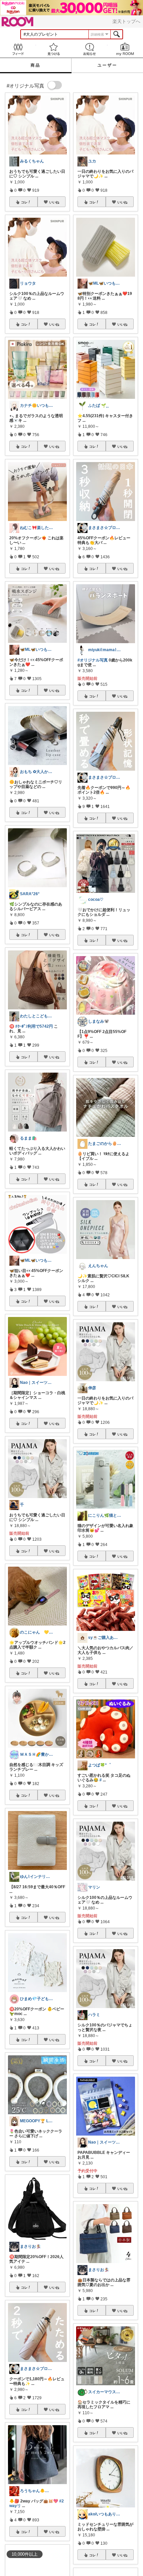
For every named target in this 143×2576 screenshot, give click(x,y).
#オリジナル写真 (93, 660)
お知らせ (89, 49)
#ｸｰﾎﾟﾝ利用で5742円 (34, 1026)
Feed (18, 49)
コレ (24, 202)
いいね (54, 202)
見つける (54, 49)
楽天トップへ (126, 21)
